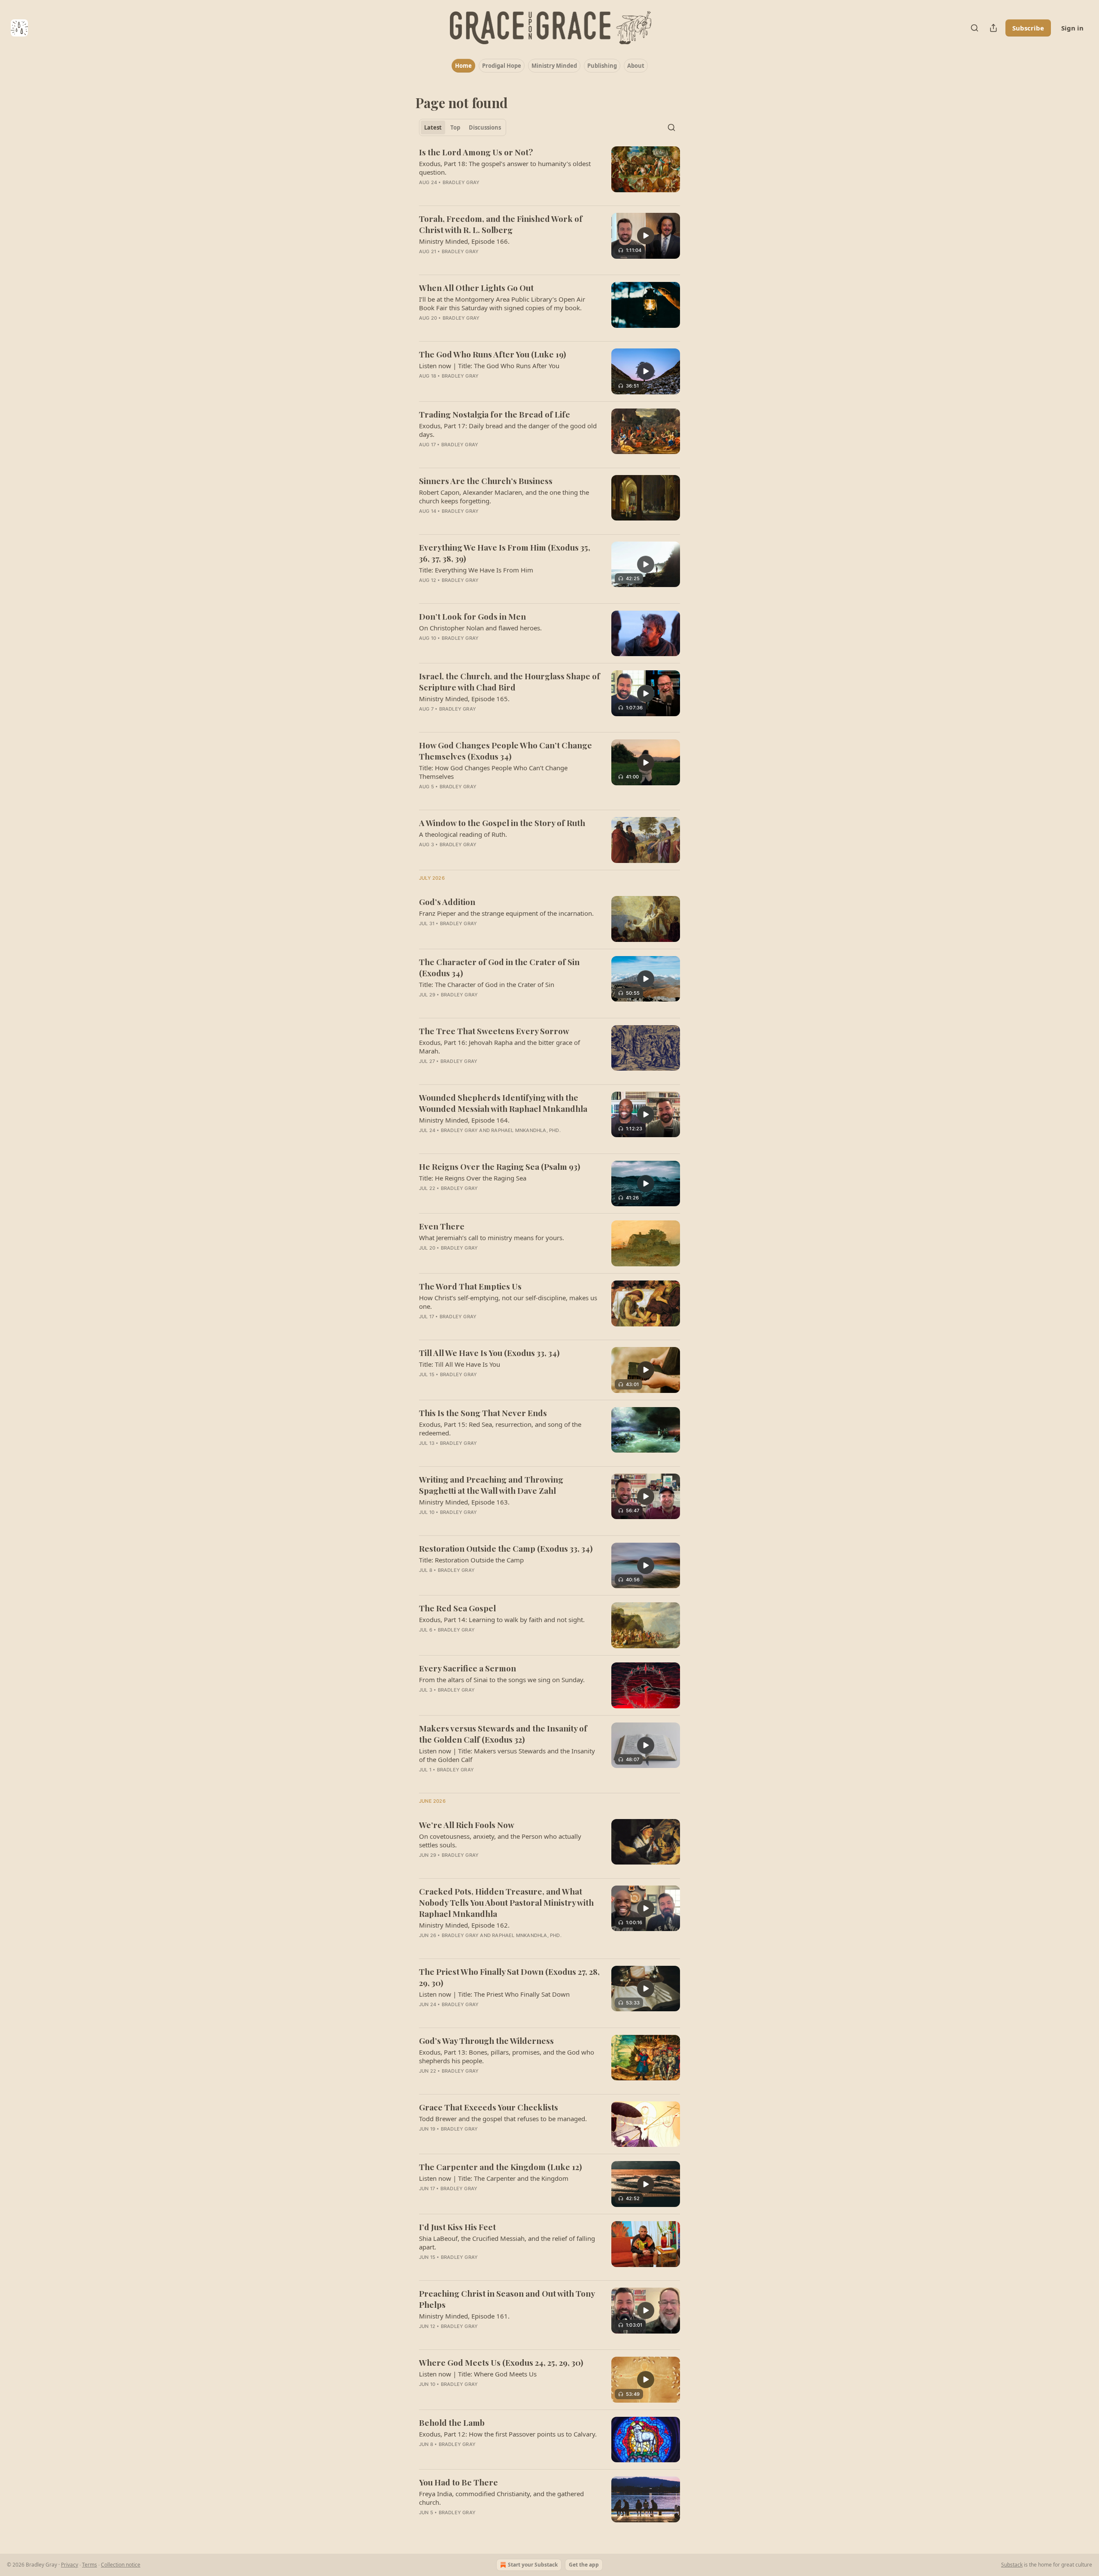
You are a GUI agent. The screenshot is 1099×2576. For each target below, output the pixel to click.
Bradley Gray (461, 182)
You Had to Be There (458, 2482)
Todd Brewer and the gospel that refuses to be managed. (503, 2119)
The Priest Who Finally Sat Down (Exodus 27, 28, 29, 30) (509, 1977)
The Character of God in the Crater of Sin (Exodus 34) (499, 967)
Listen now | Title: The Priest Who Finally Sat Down (494, 1994)
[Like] (425, 591)
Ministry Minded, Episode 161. (464, 2316)
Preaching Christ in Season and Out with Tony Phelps (507, 2299)
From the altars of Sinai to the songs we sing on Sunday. (502, 1680)
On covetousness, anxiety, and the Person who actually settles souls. (500, 1840)
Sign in (1072, 28)
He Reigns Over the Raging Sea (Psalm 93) (500, 1166)
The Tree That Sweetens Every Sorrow (494, 1031)
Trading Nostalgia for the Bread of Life (495, 414)
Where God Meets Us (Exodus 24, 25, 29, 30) (501, 2362)
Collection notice (121, 2565)
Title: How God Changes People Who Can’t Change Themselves (493, 772)
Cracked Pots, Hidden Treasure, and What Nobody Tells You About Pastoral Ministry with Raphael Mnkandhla (506, 1902)
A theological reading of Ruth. (463, 834)
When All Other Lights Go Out (476, 288)
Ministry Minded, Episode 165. (464, 699)
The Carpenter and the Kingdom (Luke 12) (501, 2167)
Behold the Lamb (452, 2422)
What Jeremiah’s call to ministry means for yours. (492, 1238)
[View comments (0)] (485, 194)
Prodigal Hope (502, 66)
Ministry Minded (554, 66)
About (636, 66)
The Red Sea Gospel (457, 1608)
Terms (90, 2565)
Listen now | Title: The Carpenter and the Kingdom (494, 2178)
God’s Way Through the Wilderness (486, 2040)
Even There (442, 1226)
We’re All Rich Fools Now (467, 1825)
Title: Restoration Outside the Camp (471, 1560)
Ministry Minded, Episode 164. (464, 1120)
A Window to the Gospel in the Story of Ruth (502, 823)
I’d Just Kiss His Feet (457, 2227)
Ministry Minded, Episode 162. (464, 1925)
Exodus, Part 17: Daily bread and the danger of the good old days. (508, 430)
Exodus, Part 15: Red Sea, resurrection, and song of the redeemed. (500, 1429)
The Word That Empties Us (470, 1286)
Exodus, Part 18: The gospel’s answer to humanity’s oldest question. (505, 168)
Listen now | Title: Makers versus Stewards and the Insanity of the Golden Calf (507, 1755)
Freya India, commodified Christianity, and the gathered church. (501, 2498)
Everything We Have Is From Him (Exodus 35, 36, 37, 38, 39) (505, 553)
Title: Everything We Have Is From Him (476, 570)
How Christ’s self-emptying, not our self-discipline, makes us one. (508, 1302)
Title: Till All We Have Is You (460, 1364)
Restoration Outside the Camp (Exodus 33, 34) (506, 1548)
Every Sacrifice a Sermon (468, 1668)
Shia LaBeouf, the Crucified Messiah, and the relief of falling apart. (507, 2243)
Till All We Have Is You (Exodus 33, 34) (489, 1353)
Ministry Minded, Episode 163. (464, 1502)
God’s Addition (447, 902)
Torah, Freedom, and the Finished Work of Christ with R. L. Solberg (501, 224)
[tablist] (463, 127)
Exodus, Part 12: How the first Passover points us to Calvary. (508, 2434)
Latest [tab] (433, 127)
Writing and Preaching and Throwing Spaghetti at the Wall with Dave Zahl (491, 1485)
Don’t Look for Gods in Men (472, 616)
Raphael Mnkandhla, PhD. (526, 1130)
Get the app (584, 2565)
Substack (1012, 2565)
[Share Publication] (993, 28)
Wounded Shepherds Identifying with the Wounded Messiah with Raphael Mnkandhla (503, 1103)
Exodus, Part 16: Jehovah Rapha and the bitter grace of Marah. (499, 1047)
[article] (549, 173)
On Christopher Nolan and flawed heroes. (480, 628)
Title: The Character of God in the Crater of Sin (487, 984)
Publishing (602, 66)
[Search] (975, 28)
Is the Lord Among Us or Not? (476, 152)
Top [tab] (455, 127)
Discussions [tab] (485, 127)
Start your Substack (533, 2565)
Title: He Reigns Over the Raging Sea (473, 1178)
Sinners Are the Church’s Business (486, 481)
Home (463, 66)
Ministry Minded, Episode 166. (464, 241)
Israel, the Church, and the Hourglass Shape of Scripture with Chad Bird (510, 681)
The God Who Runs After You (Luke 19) (493, 354)
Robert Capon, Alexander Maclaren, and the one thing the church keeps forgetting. (504, 496)
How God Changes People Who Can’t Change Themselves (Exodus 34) (505, 751)
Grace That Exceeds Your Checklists (489, 2107)
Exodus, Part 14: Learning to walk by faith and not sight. (502, 1619)
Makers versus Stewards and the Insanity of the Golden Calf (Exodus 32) (503, 1734)
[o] (646, 236)
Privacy (70, 2565)
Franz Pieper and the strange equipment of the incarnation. (506, 913)
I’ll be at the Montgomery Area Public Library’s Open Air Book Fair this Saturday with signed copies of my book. (502, 303)
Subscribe (1028, 28)
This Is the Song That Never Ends (483, 1413)
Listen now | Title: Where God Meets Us (478, 2374)
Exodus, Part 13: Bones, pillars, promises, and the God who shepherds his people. (507, 2056)
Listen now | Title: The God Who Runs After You (489, 366)
